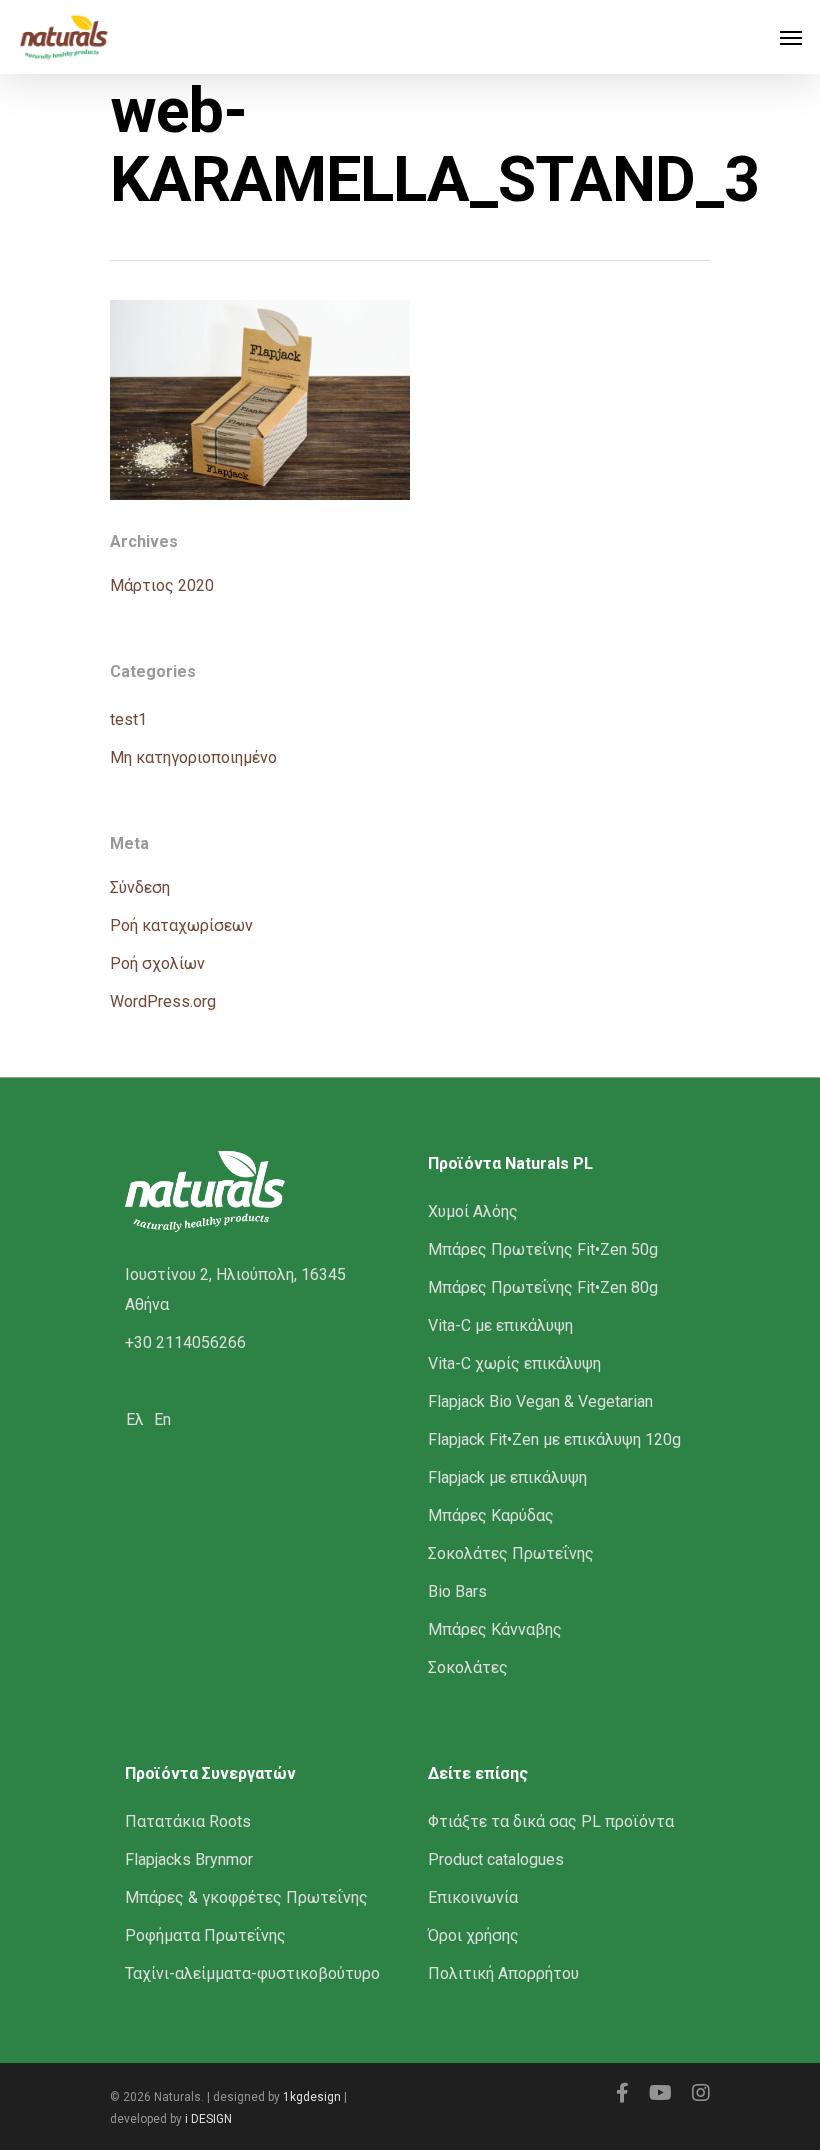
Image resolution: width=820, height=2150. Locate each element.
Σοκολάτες (468, 1667)
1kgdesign (312, 2097)
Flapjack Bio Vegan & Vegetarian (540, 1401)
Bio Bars (457, 1591)
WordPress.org (163, 1001)
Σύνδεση (140, 887)
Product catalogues (496, 1859)
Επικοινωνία (473, 1897)
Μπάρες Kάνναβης (495, 1629)
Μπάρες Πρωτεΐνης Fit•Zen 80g (543, 1287)
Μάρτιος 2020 (162, 585)
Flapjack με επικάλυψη (507, 1477)
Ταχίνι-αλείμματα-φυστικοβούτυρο (252, 1973)
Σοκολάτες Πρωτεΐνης (511, 1553)
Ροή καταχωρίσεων (181, 925)
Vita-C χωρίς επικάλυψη (514, 1363)
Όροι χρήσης (473, 1935)
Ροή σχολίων (157, 963)
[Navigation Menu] (791, 37)
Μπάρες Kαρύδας (491, 1515)
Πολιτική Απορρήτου (503, 1973)
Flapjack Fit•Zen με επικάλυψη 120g (554, 1439)
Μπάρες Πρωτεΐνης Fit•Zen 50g (543, 1249)
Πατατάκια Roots (188, 1821)
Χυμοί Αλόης (473, 1211)
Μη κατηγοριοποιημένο (193, 757)
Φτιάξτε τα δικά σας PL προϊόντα (551, 1821)
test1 (128, 719)
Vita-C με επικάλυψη (500, 1325)
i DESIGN (208, 2119)
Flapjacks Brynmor (189, 1859)
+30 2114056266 (185, 1342)
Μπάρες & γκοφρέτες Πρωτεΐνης (246, 1897)
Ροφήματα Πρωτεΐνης (205, 1935)
